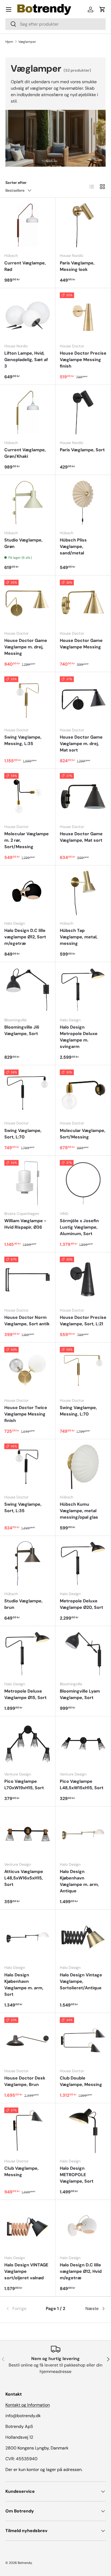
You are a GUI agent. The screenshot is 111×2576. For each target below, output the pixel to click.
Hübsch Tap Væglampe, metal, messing (79, 937)
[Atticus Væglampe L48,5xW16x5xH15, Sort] (28, 1834)
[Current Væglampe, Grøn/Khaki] (28, 412)
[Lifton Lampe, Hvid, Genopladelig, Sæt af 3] (28, 316)
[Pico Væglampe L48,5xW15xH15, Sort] (83, 1744)
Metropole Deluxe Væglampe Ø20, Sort (81, 1604)
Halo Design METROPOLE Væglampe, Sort (77, 2175)
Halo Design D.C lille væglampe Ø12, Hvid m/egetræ (81, 2271)
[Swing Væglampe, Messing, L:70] (83, 1370)
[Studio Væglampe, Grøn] (28, 503)
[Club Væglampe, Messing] (28, 2131)
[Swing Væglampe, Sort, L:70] (28, 1093)
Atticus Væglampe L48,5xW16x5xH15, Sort (24, 1878)
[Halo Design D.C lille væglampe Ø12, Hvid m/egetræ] (83, 2227)
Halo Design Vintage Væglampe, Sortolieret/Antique (81, 1981)
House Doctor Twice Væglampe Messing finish (26, 1414)
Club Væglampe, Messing (21, 2171)
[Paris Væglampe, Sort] (83, 412)
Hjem (9, 42)
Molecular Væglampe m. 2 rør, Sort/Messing (27, 840)
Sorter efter (16, 183)
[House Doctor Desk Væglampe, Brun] (28, 2041)
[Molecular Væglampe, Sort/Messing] (83, 1093)
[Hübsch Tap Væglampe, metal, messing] (83, 893)
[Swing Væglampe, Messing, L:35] (28, 700)
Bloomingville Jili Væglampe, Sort (22, 1030)
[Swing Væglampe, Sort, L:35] (28, 1467)
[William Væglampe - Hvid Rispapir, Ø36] (28, 1183)
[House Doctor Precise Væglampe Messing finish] (83, 316)
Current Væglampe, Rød (25, 266)
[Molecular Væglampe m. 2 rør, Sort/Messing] (28, 796)
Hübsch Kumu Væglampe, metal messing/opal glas (79, 1511)
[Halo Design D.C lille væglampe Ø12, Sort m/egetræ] (28, 893)
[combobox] (55, 24)
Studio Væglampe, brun (23, 1604)
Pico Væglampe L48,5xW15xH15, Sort (82, 1785)
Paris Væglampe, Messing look (77, 266)
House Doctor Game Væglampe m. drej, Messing (26, 647)
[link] (22, 2309)
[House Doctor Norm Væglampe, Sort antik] (28, 1280)
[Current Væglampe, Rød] (28, 225)
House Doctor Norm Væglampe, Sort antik (27, 1321)
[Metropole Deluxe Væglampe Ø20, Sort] (83, 1563)
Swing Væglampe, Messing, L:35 (23, 740)
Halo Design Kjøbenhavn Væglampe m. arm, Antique (79, 1881)
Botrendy (25, 2563)
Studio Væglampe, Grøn (23, 543)
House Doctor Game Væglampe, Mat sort (81, 837)
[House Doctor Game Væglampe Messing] (83, 603)
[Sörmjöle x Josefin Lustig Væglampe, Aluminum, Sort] (83, 1183)
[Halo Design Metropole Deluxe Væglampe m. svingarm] (83, 990)
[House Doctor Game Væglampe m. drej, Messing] (28, 603)
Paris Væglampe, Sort (82, 450)
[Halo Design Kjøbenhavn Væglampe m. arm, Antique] (83, 1834)
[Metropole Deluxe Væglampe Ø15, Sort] (28, 1654)
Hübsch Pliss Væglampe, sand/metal (73, 546)
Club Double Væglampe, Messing (81, 2081)
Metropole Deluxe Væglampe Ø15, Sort (25, 1694)
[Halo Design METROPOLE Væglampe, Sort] (83, 2131)
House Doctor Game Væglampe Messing (81, 644)
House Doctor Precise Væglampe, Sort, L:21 (83, 1321)
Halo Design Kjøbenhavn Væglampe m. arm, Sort (24, 1985)
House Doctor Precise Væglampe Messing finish (83, 360)
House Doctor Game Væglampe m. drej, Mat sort (81, 744)
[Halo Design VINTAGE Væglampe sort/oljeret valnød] (28, 2227)
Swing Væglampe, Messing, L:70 (78, 1411)
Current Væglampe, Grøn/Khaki (25, 453)
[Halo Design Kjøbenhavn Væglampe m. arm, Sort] (28, 1937)
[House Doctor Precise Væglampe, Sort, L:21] (83, 1280)
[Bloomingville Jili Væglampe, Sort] (28, 990)
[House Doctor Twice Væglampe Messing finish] (28, 1370)
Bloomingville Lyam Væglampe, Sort (80, 1694)
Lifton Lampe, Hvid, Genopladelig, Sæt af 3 (26, 360)
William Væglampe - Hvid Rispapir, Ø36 (25, 1224)
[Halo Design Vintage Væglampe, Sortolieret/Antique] (83, 1937)
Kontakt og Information (28, 2405)
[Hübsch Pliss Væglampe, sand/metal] (83, 503)
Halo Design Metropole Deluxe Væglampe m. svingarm (79, 1037)
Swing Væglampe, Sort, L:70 (23, 1134)
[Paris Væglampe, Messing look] (83, 225)
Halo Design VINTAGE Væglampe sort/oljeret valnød (26, 2271)
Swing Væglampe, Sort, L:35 (23, 1507)
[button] (102, 9)
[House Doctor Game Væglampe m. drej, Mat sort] (83, 700)
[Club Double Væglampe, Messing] (83, 2041)
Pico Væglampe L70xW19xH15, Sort (24, 1785)
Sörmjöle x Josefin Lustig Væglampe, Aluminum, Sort (79, 1227)
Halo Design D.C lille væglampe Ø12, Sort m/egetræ (25, 937)
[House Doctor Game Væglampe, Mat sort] (83, 796)
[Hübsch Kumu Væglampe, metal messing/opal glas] (83, 1467)
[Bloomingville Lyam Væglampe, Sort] (83, 1654)
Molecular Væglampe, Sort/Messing (83, 1134)
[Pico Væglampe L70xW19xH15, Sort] (28, 1744)
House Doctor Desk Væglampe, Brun (25, 2081)
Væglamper (27, 42)
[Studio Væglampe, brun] (28, 1563)
